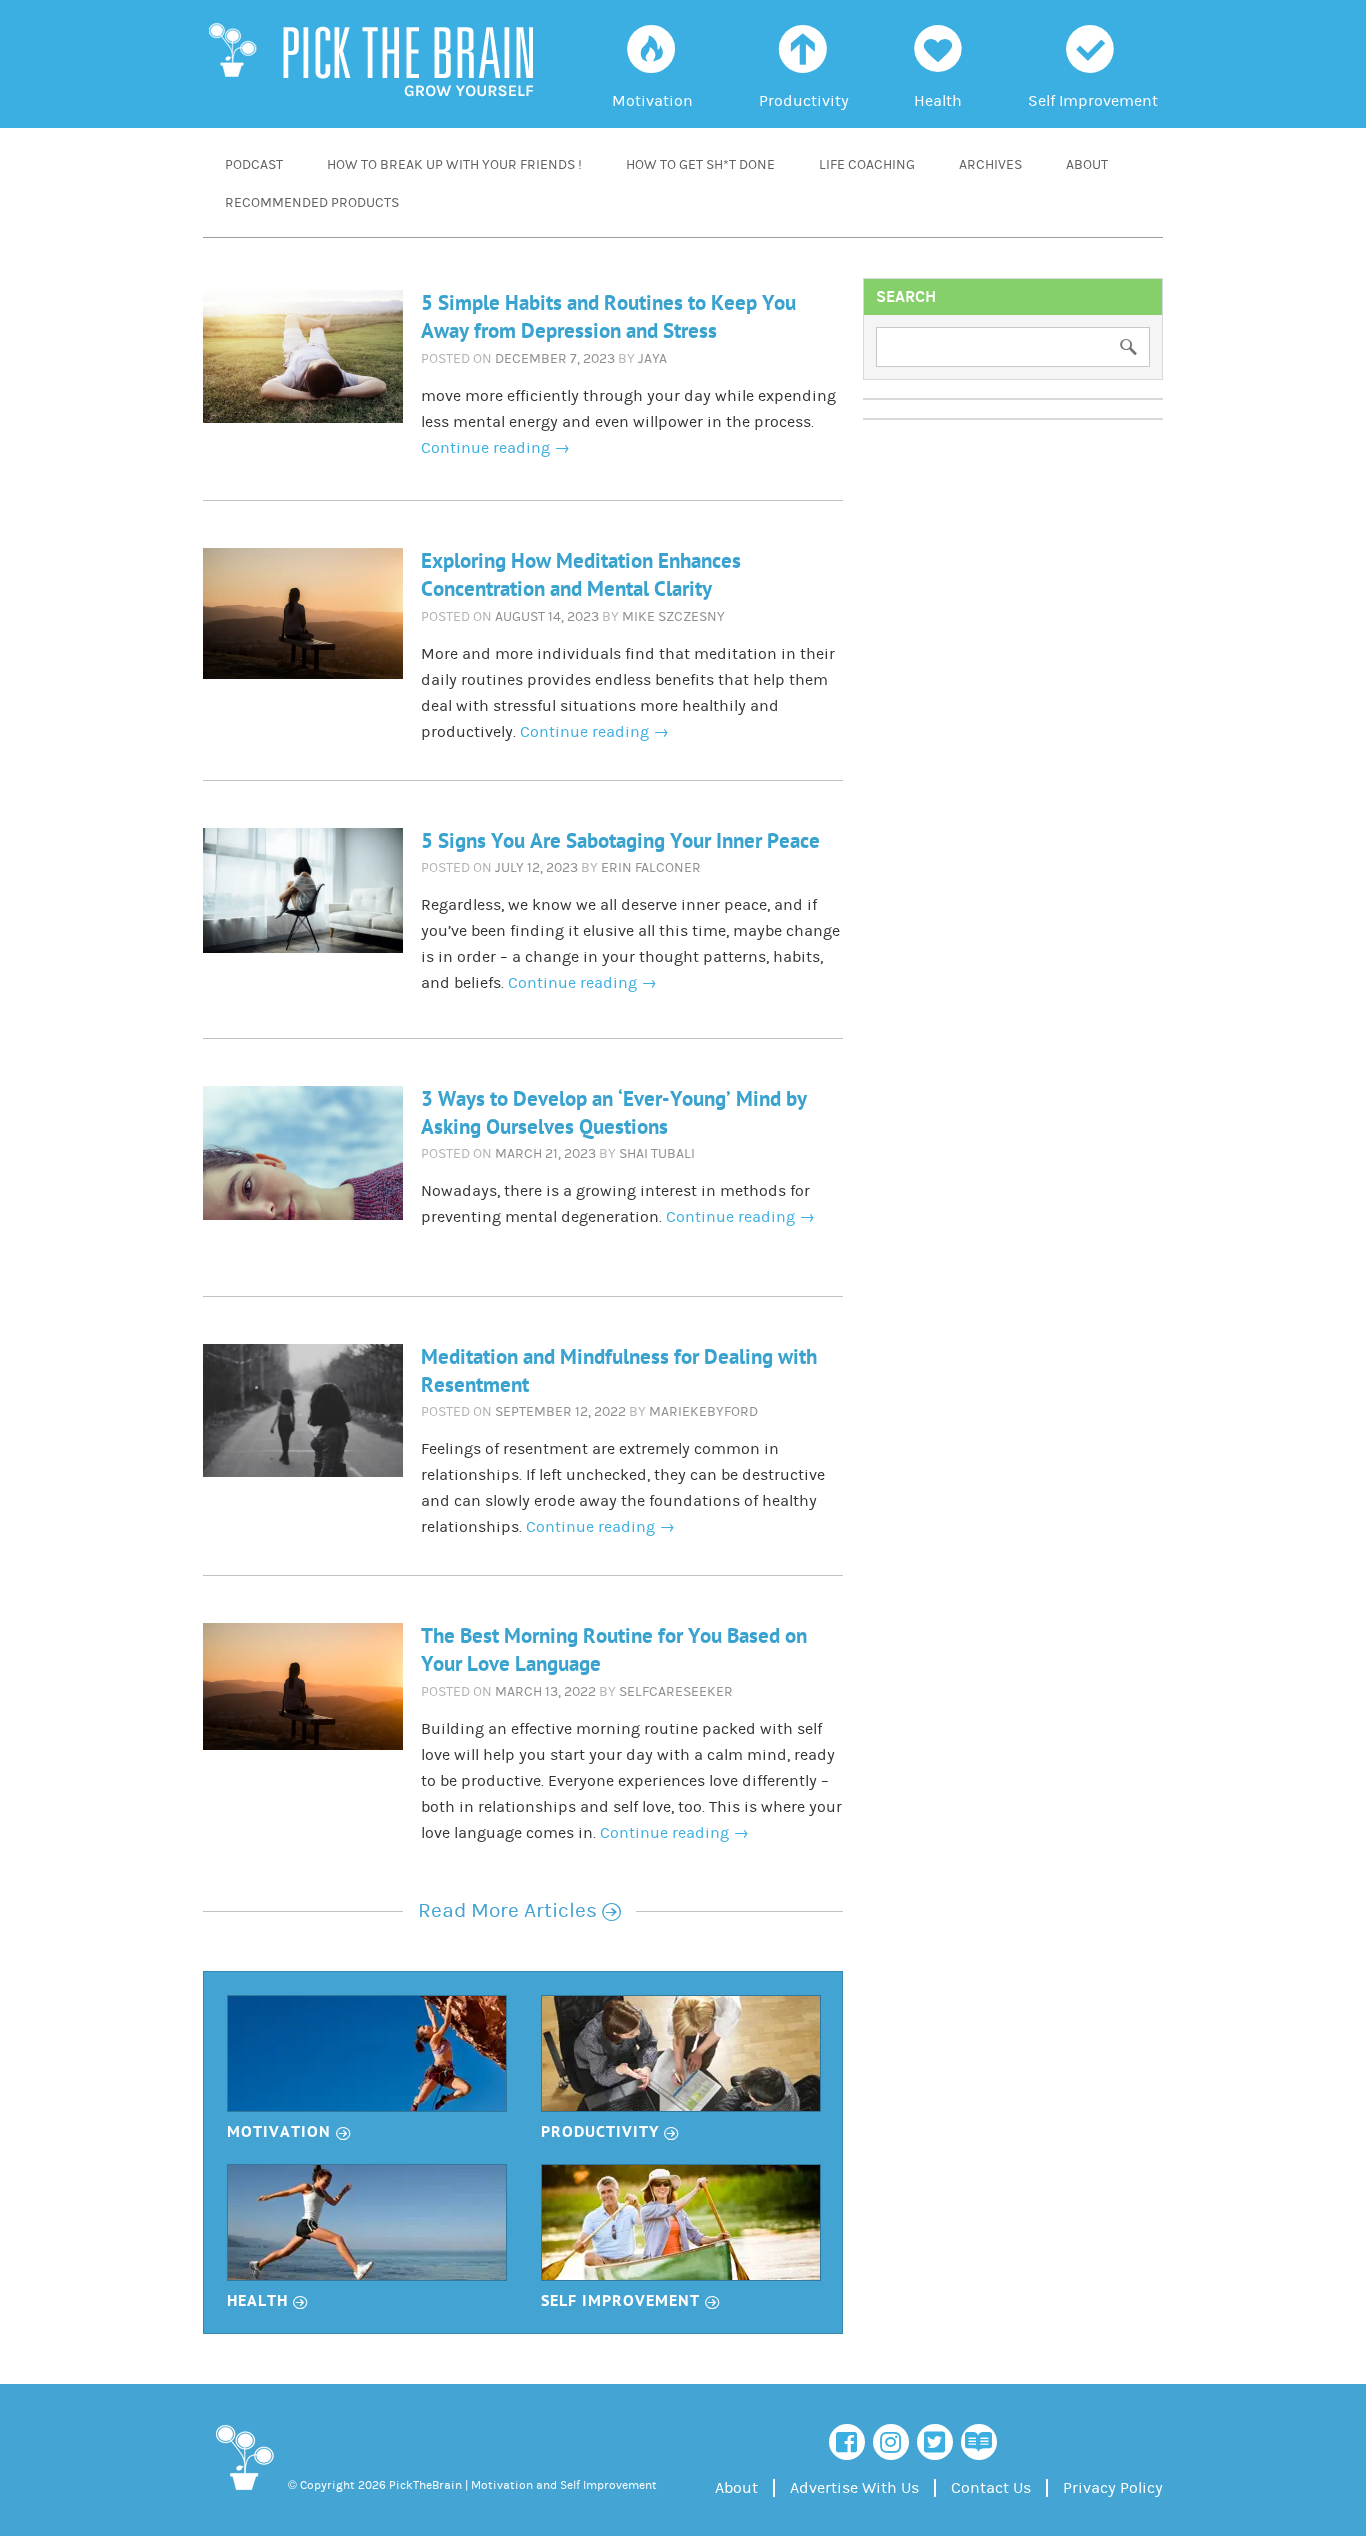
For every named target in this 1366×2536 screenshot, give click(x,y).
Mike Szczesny (673, 617)
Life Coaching (867, 165)
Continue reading (495, 448)
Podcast (254, 165)
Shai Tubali (657, 1154)
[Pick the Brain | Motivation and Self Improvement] (243, 2494)
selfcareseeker (676, 1692)
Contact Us (991, 2488)
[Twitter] (935, 2442)
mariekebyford (703, 1412)
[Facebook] (847, 2442)
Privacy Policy (1113, 2488)
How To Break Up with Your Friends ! (454, 165)
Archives (990, 165)
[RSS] (979, 2442)
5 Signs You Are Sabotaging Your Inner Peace (620, 841)
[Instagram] (891, 2442)
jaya (652, 359)
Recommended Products (312, 203)
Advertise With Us (854, 2488)
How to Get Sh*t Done (700, 165)
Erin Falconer (651, 868)
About (1087, 165)
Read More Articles (519, 1911)
